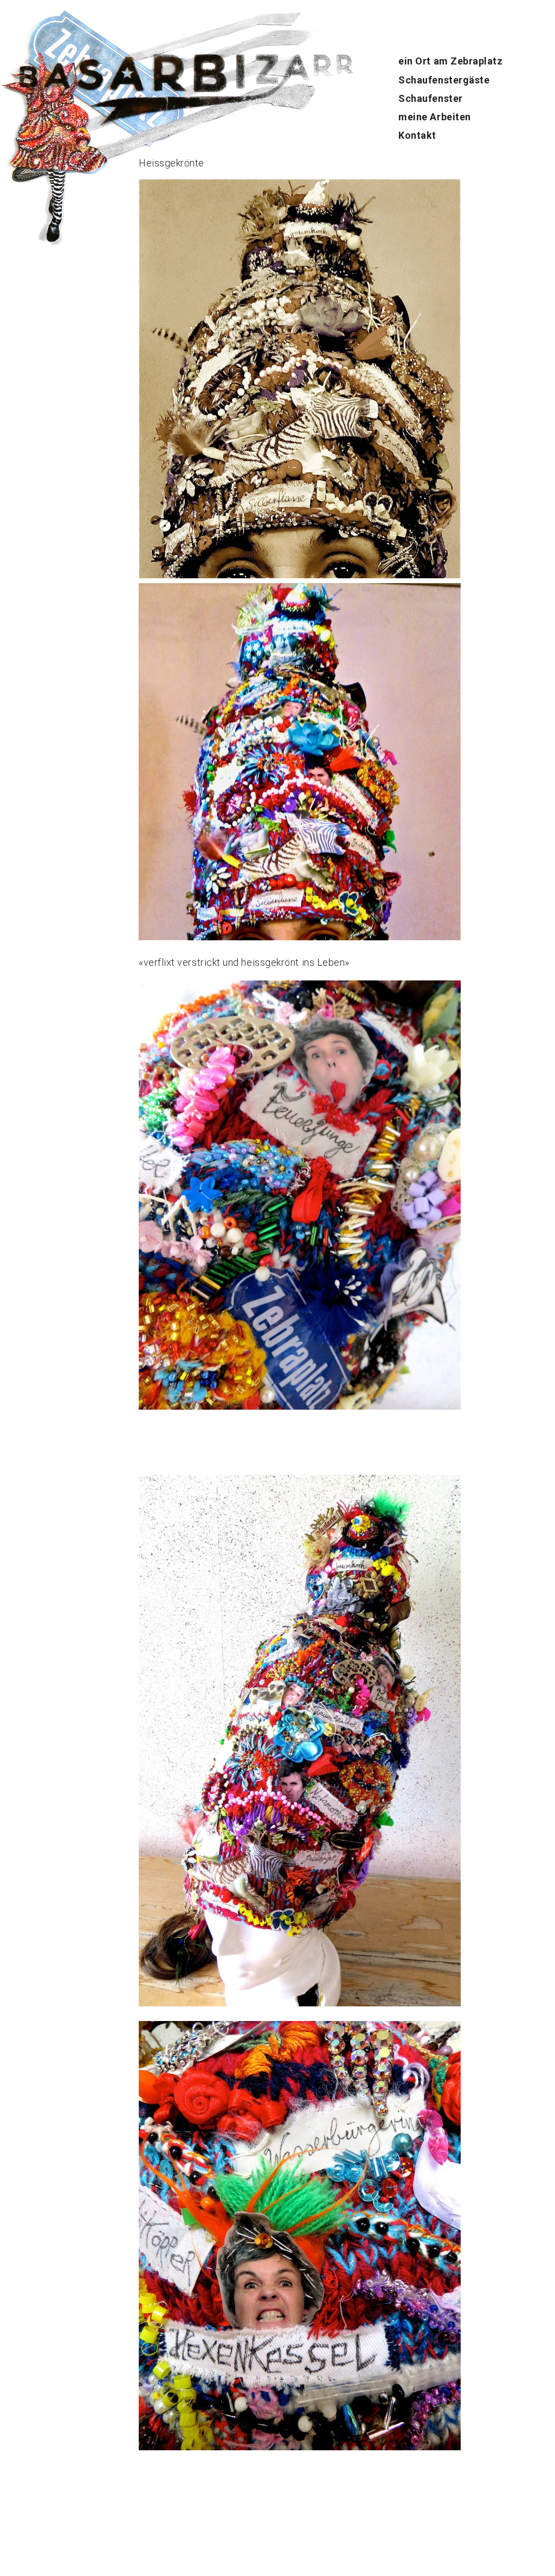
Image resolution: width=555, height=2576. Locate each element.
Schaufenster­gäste (444, 80)
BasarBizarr (26, 63)
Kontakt (417, 135)
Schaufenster (430, 98)
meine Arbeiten (435, 117)
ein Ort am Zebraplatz (450, 61)
